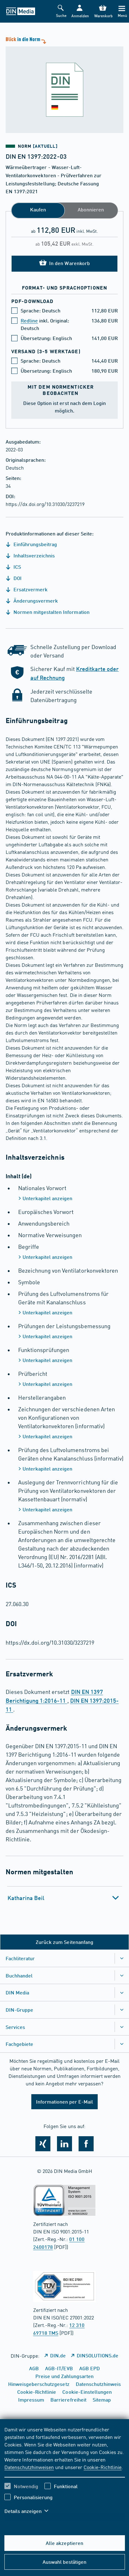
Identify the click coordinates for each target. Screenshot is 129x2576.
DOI (17, 578)
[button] (80, 11)
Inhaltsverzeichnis (34, 555)
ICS (17, 567)
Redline (29, 320)
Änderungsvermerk (35, 601)
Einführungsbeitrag (35, 544)
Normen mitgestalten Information (51, 612)
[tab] (65, 1898)
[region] (65, 2474)
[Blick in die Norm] (64, 84)
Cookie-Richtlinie (103, 2467)
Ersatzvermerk (30, 589)
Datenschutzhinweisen (29, 2467)
